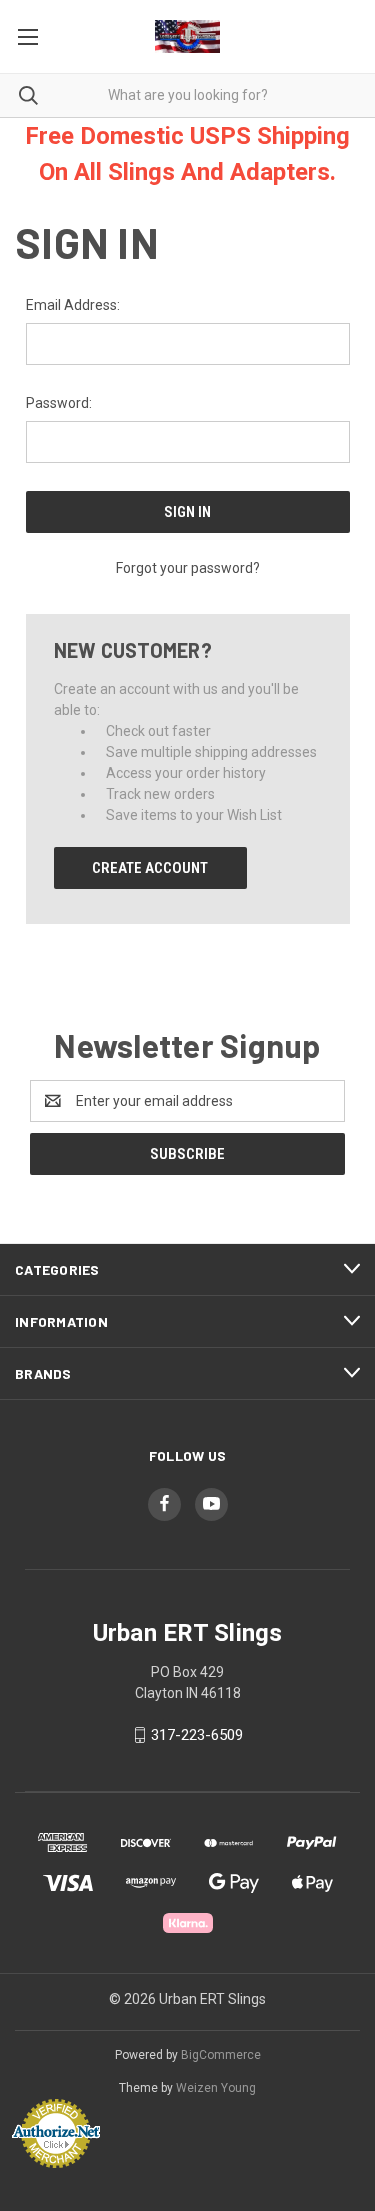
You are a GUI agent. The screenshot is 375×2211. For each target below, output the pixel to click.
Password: (59, 403)
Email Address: (73, 305)
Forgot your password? (188, 568)
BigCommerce (221, 2055)
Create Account (150, 868)
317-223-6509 (197, 1735)
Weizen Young (216, 2088)
